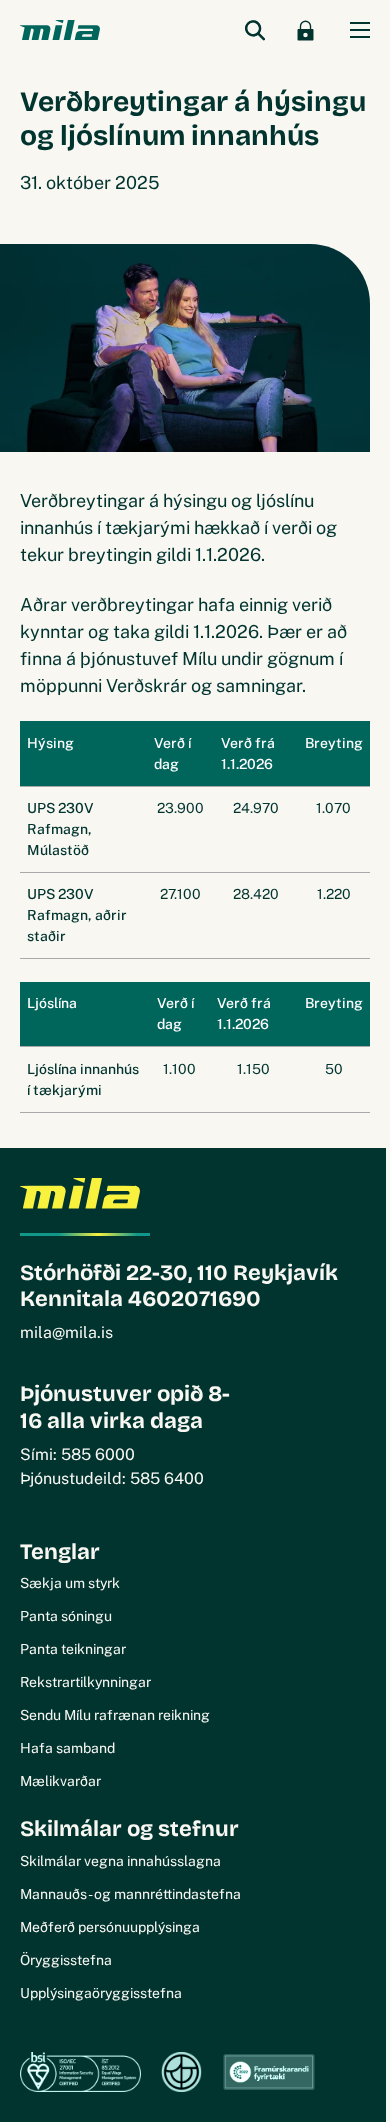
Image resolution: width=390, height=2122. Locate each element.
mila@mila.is (66, 1332)
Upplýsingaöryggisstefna (101, 1993)
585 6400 (167, 1478)
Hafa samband (67, 1748)
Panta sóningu (66, 1616)
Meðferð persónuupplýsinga (110, 1927)
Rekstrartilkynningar (85, 1682)
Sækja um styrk (70, 1583)
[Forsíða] (60, 30)
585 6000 (98, 1454)
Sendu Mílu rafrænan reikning (115, 1715)
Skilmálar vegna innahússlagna (120, 1861)
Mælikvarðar (60, 1781)
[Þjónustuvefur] (305, 30)
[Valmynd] (360, 30)
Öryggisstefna (66, 1960)
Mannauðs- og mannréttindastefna (130, 1894)
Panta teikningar (73, 1649)
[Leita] (255, 30)
